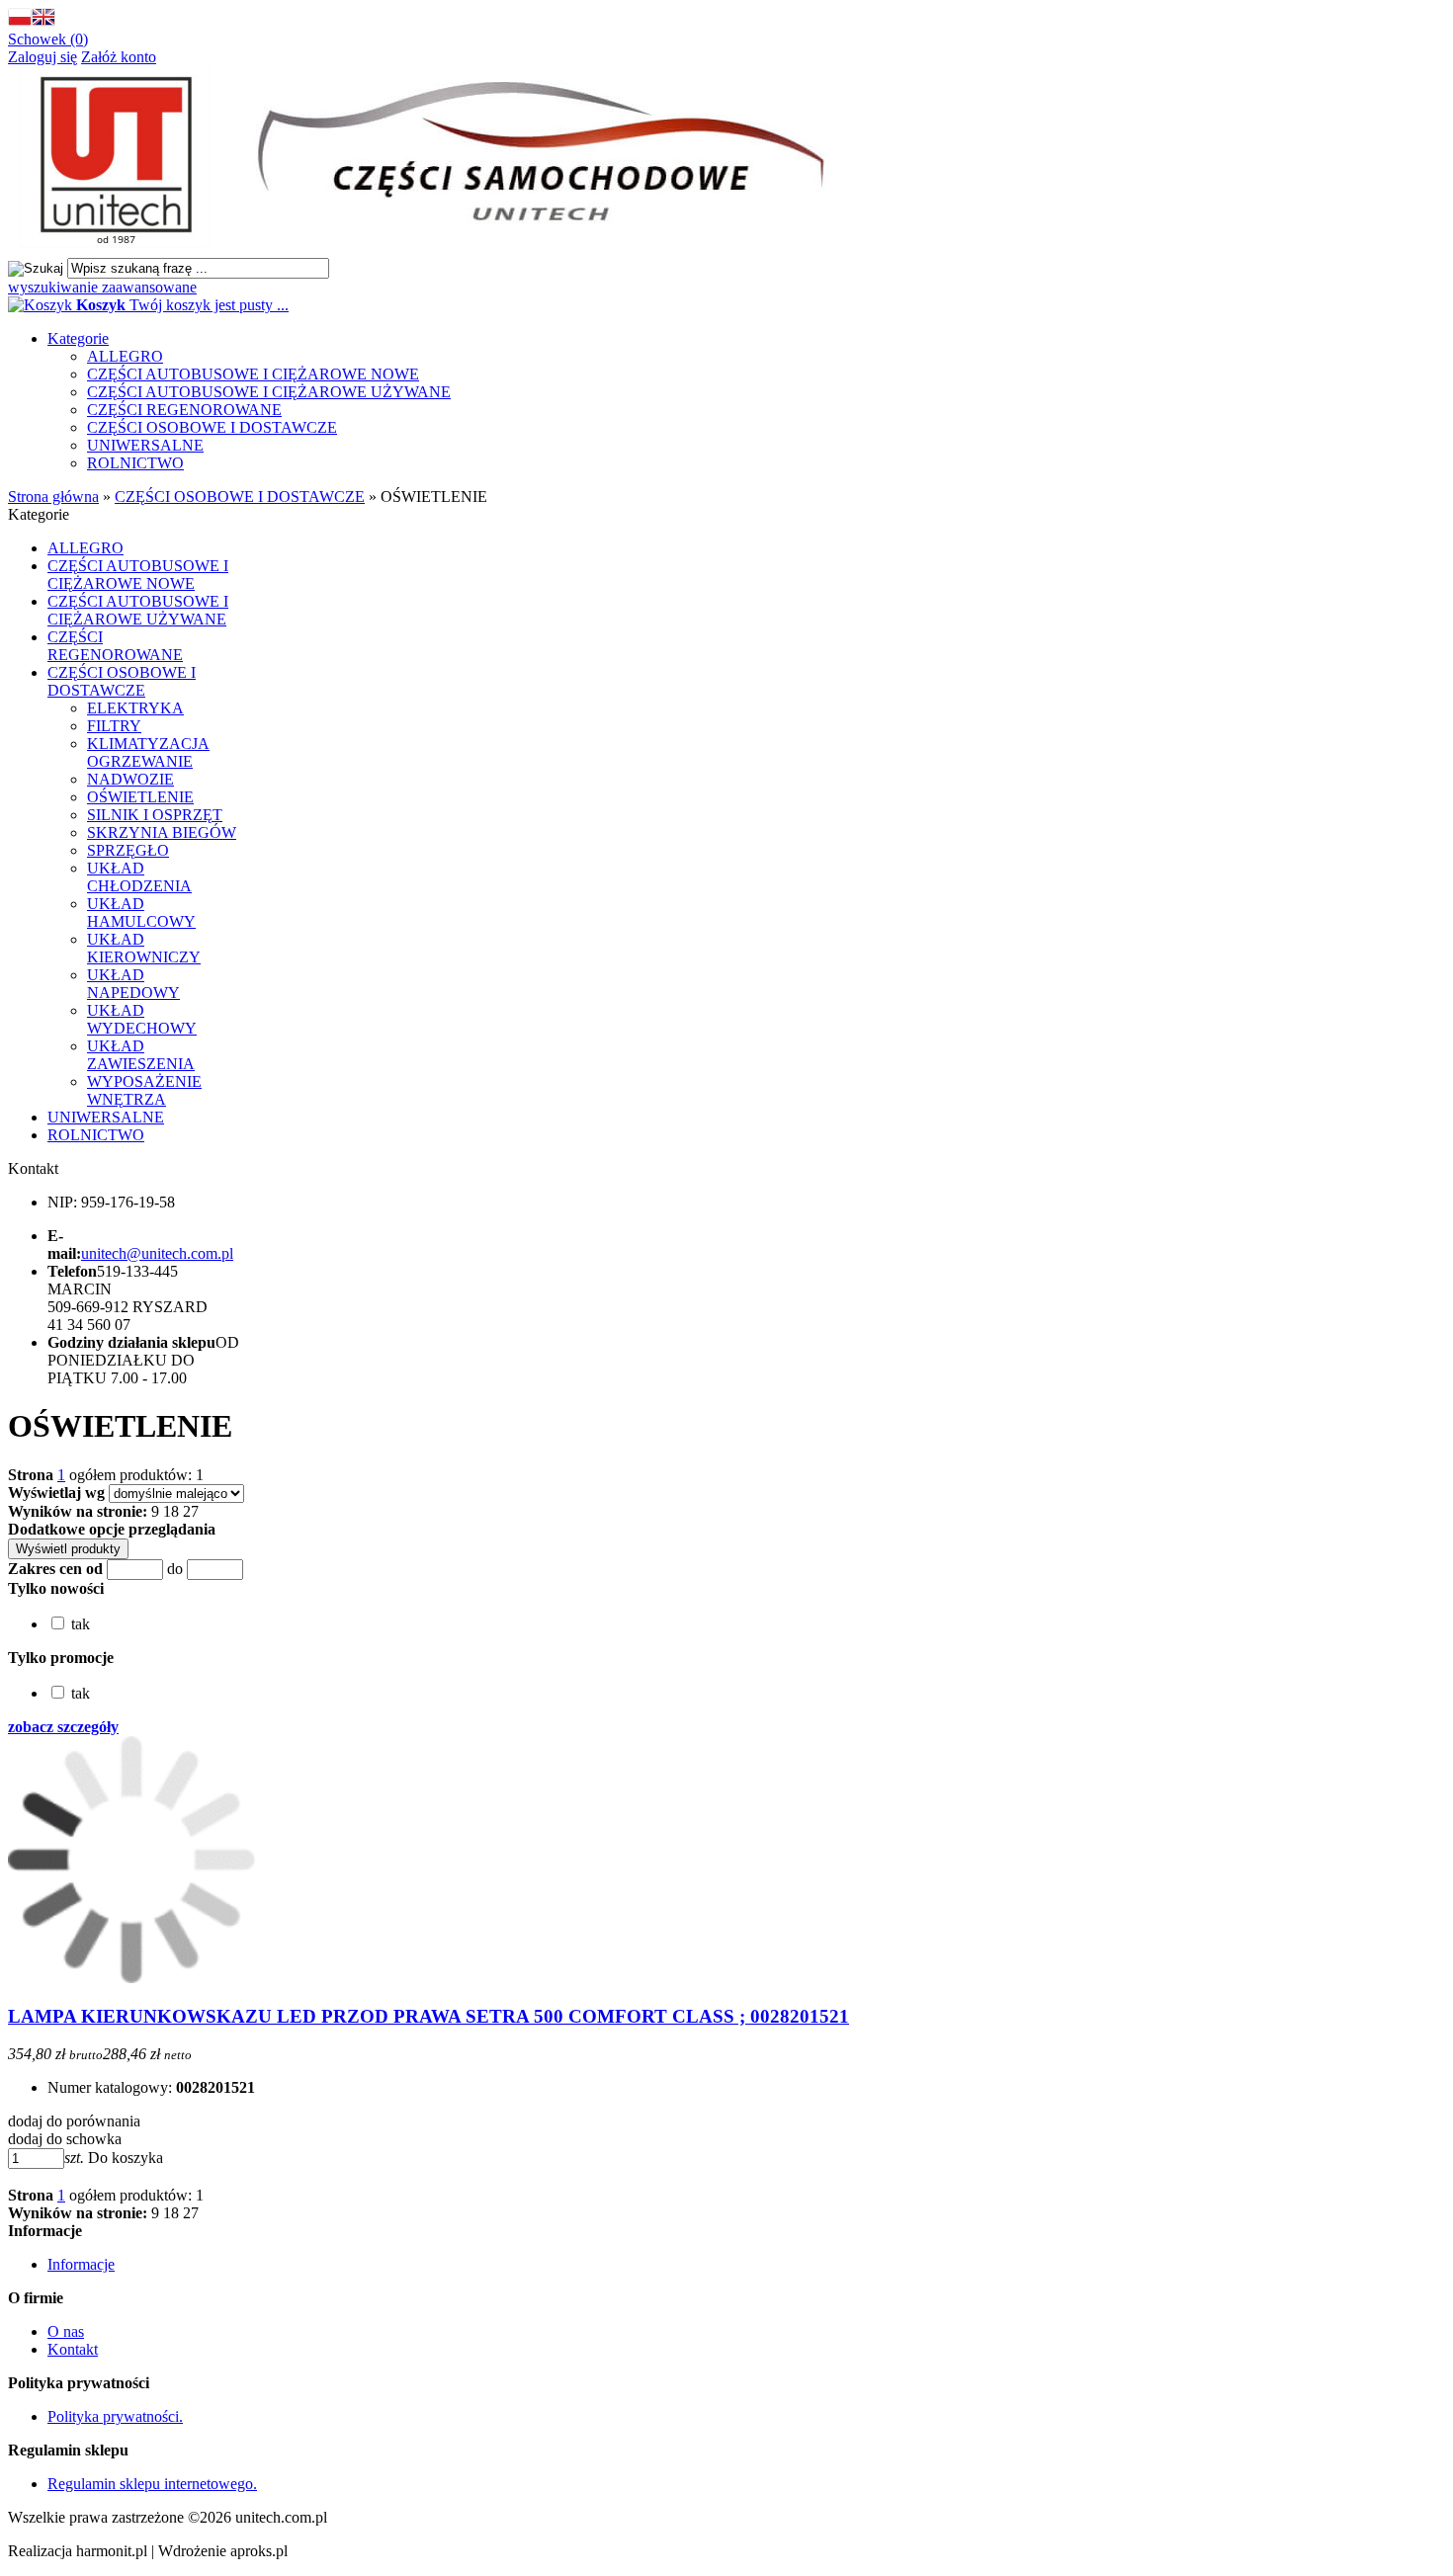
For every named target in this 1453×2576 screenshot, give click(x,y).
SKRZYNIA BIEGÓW (162, 832)
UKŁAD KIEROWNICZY (144, 948)
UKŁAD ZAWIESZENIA (141, 1055)
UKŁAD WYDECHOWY (142, 1019)
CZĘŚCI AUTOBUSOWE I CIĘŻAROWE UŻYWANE (269, 392)
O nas (66, 2331)
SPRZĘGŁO (128, 850)
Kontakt (73, 2349)
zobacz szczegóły (63, 1727)
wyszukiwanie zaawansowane (102, 287)
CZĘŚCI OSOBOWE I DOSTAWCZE (212, 427)
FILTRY (114, 726)
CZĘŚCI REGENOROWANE (184, 410)
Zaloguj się (43, 57)
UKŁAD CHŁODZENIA (139, 877)
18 (171, 1511)
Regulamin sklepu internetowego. (152, 2484)
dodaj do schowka (65, 2139)
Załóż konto (119, 57)
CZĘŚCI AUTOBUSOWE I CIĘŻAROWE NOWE (253, 374)
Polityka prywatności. (115, 2416)
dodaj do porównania (74, 2121)
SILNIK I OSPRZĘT (155, 815)
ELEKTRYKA (135, 708)
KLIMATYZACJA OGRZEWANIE (148, 752)
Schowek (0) (48, 39)
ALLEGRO (125, 356)
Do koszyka (126, 2158)
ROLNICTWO (135, 463)
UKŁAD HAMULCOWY (141, 913)
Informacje (81, 2264)
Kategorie (78, 338)
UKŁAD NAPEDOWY (133, 984)
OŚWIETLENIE (140, 797)
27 (191, 1511)
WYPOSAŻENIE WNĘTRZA (144, 1090)
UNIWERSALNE (145, 445)
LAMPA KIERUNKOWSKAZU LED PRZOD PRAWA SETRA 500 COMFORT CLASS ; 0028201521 (428, 2016)
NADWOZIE (130, 779)
